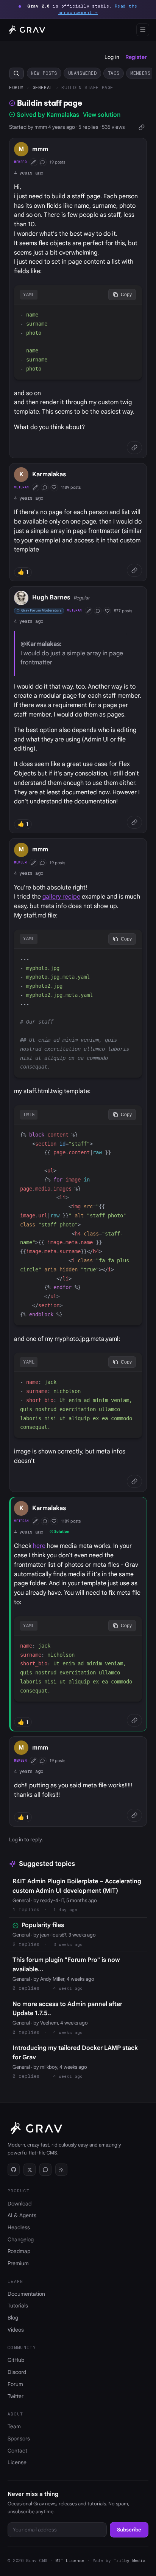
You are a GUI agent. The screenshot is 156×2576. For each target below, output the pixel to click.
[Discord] (45, 2170)
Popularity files (43, 1925)
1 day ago (65, 1910)
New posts (44, 73)
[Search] (16, 73)
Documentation (26, 2294)
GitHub (16, 2360)
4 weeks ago (68, 1988)
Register (136, 57)
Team (14, 2426)
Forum (16, 87)
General (43, 87)
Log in (112, 57)
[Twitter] (30, 2170)
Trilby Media (129, 2561)
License (17, 2462)
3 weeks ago (68, 1944)
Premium (18, 2263)
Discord (17, 2372)
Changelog (21, 2239)
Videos (16, 2330)
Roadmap (19, 2251)
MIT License (70, 2561)
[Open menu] (143, 30)
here (39, 1546)
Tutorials (18, 2306)
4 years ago (29, 173)
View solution (102, 115)
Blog (13, 2318)
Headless (19, 2227)
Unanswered (83, 73)
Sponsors (19, 2439)
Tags (114, 73)
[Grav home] (26, 30)
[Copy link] (141, 127)
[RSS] (61, 2170)
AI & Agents (22, 2215)
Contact (17, 2451)
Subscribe (129, 2530)
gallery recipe (61, 897)
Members (140, 73)
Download (19, 2204)
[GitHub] (14, 2170)
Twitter (16, 2396)
